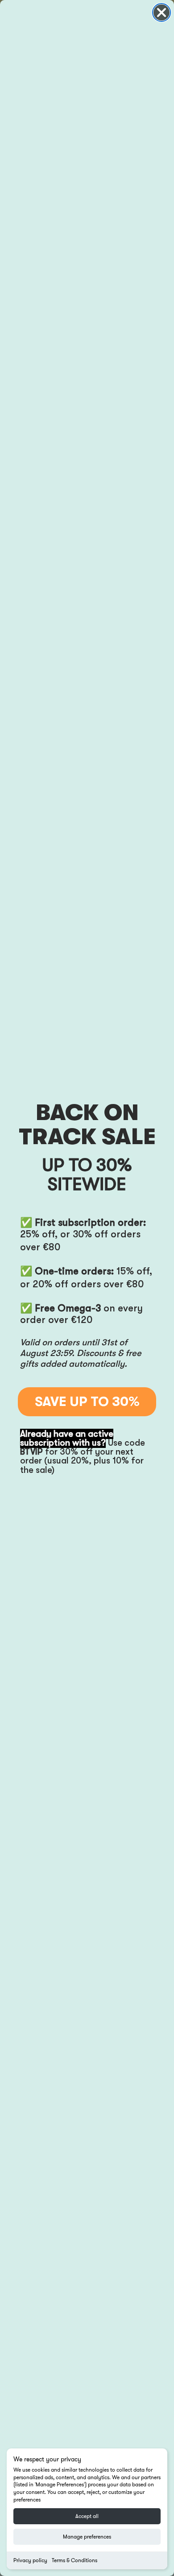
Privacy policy (30, 2560)
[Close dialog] (162, 12)
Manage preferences (87, 2537)
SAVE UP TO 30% (87, 1402)
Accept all (87, 2516)
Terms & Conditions (75, 2560)
